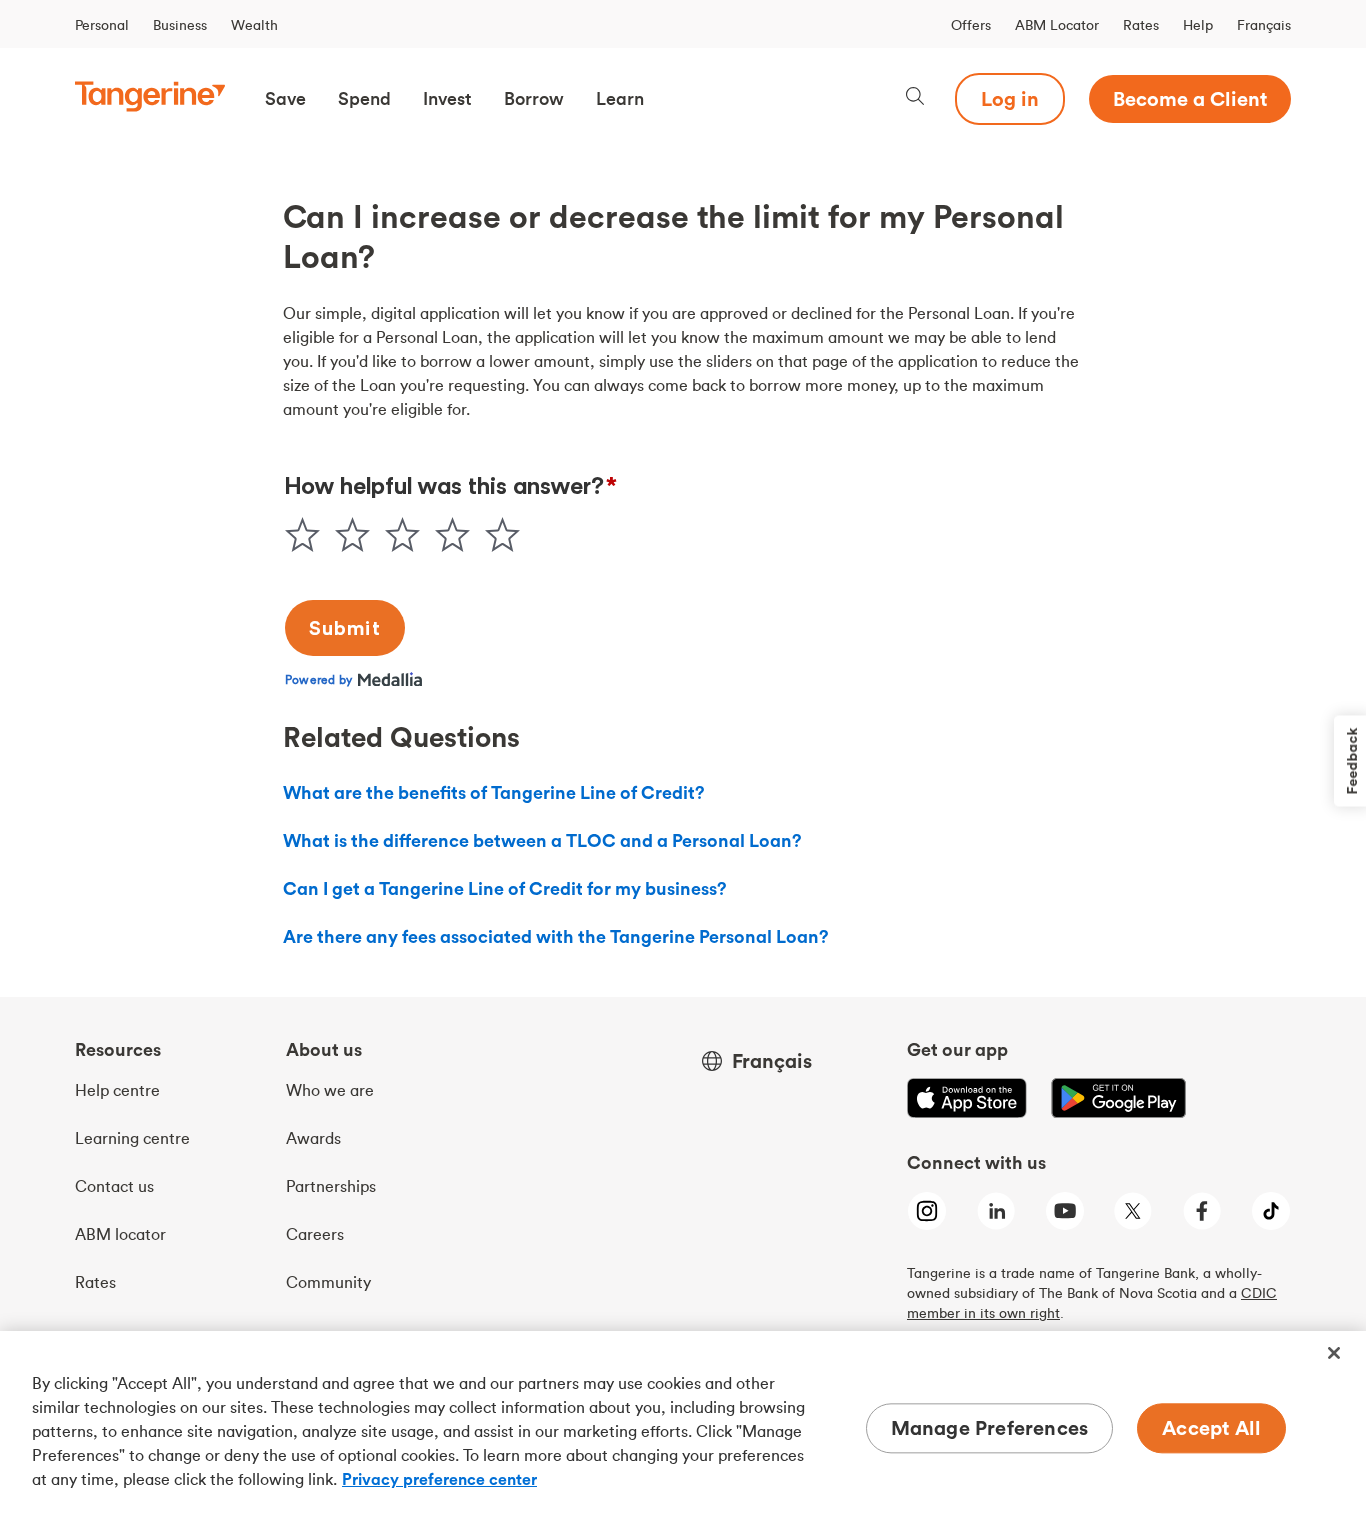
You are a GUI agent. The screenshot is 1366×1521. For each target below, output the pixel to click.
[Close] (1334, 1353)
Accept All (1211, 1427)
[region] (683, 1426)
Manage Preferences (990, 1427)
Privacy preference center (439, 1479)
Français (1264, 25)
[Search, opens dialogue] (915, 98)
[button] (285, 99)
